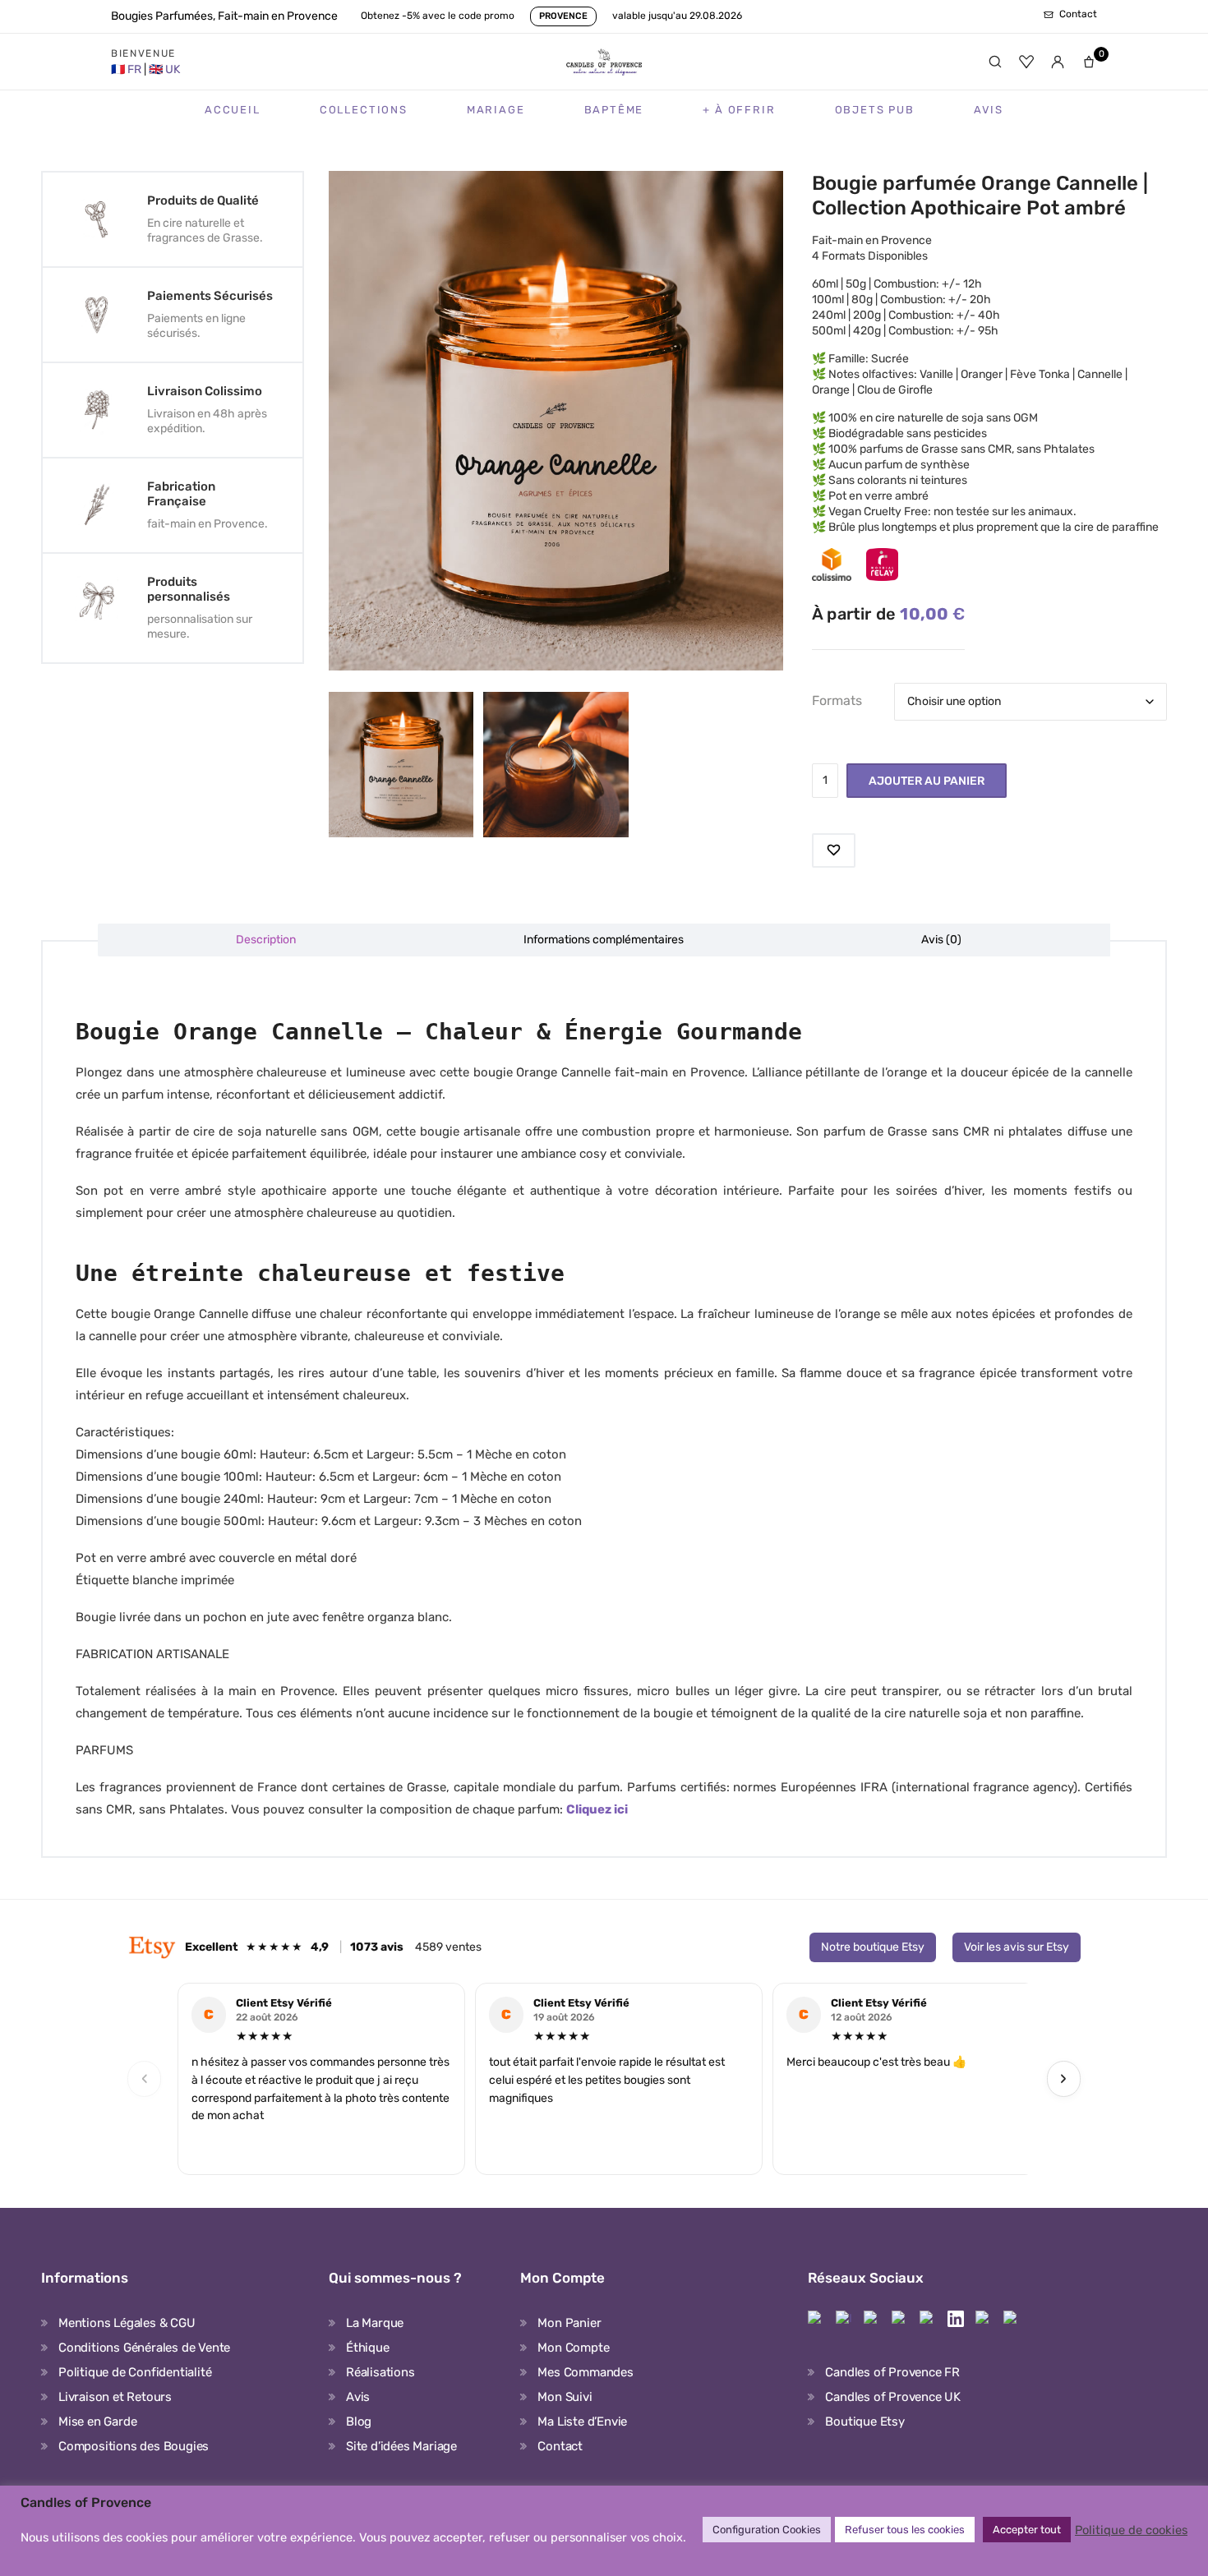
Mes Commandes (585, 2372)
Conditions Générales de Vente (144, 2348)
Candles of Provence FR (892, 2372)
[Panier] (1089, 62)
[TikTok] (900, 2319)
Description (266, 940)
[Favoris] (1026, 62)
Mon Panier (569, 2323)
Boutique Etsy (865, 2422)
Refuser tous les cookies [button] (905, 2530)
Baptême (614, 110)
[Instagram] (844, 2319)
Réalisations (380, 2372)
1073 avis (377, 1947)
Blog (359, 2422)
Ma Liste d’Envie (582, 2422)
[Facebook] (816, 2319)
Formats (837, 700)
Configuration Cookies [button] (767, 2530)
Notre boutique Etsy (873, 1947)
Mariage (496, 110)
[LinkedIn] (956, 2319)
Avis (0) (941, 940)
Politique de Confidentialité (135, 2372)
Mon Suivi (565, 2397)
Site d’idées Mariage (401, 2446)
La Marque (375, 2323)
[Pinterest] (872, 2319)
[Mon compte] (1058, 62)
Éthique (368, 2348)
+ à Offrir (739, 110)
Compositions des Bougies (134, 2446)
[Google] (1012, 2319)
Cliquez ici (597, 1809)
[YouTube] (984, 2319)
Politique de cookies (1131, 2530)
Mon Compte (573, 2348)
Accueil (233, 110)
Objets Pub (875, 110)
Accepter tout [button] (1027, 2530)
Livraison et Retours (115, 2397)
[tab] (267, 940)
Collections (364, 110)
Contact (560, 2446)
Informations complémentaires (604, 940)
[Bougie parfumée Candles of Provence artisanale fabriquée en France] (556, 764)
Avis (989, 110)
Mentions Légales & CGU (127, 2323)
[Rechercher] (995, 62)
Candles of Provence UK (893, 2397)
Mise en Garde (97, 2422)
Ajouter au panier (927, 781)
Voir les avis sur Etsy (1017, 1947)
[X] (928, 2319)
